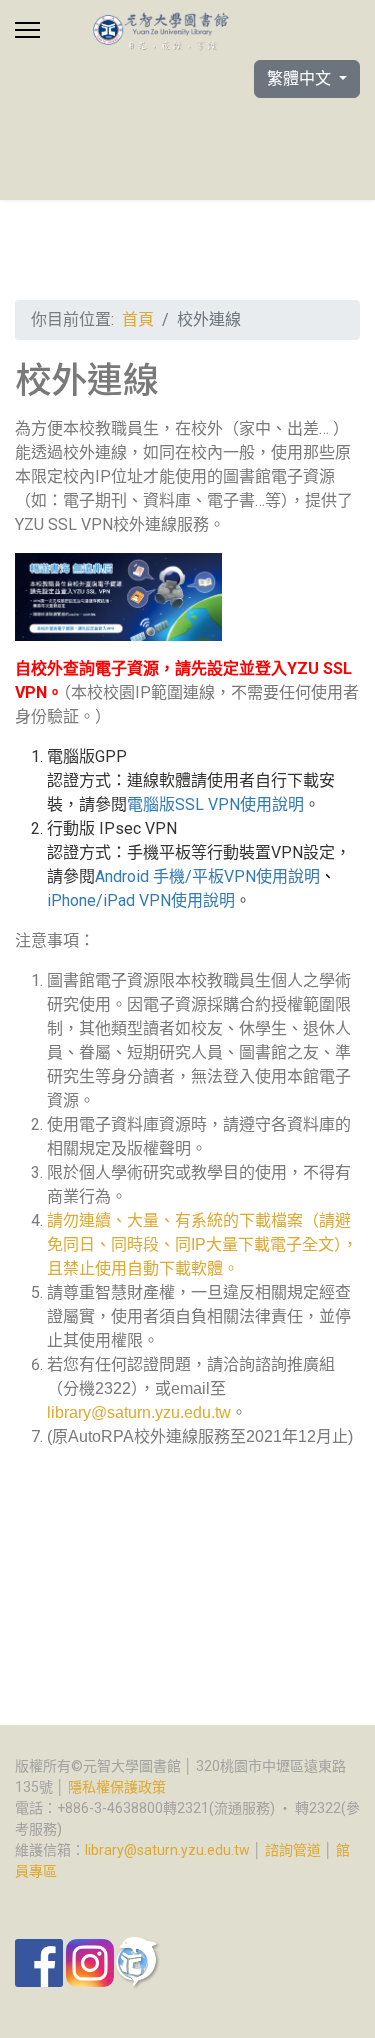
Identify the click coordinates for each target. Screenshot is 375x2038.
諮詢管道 (293, 1850)
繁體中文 (301, 78)
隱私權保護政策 (117, 1787)
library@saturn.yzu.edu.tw (139, 1412)
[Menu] (27, 30)
